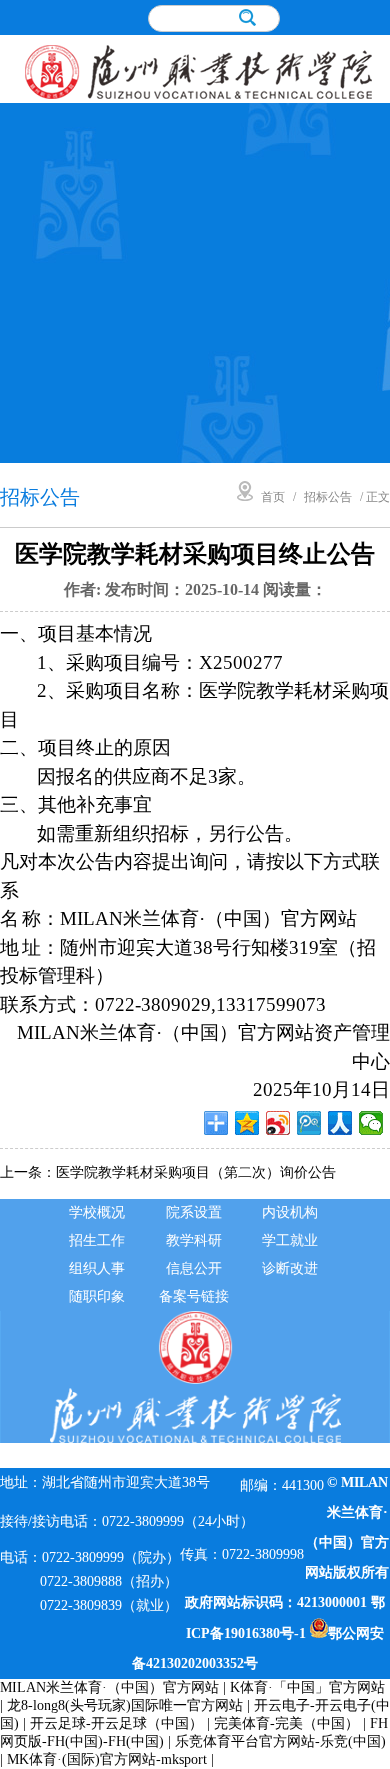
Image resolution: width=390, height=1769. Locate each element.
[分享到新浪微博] (278, 1123)
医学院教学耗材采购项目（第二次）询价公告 (196, 1172)
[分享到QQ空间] (247, 1123)
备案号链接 (194, 1296)
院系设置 (194, 1212)
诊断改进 (290, 1268)
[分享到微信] (371, 1123)
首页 (273, 497)
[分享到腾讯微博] (309, 1123)
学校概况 (97, 1212)
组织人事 (97, 1268)
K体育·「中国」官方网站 (307, 1687)
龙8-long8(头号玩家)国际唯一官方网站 (125, 1705)
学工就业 (290, 1240)
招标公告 (328, 497)
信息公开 (194, 1268)
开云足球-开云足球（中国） (116, 1723)
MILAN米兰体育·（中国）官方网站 (109, 1687)
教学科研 (194, 1240)
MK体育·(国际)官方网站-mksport (107, 1759)
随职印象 (97, 1296)
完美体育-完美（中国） (286, 1723)
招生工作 (97, 1240)
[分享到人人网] (340, 1123)
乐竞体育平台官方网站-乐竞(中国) (280, 1741)
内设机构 (290, 1212)
